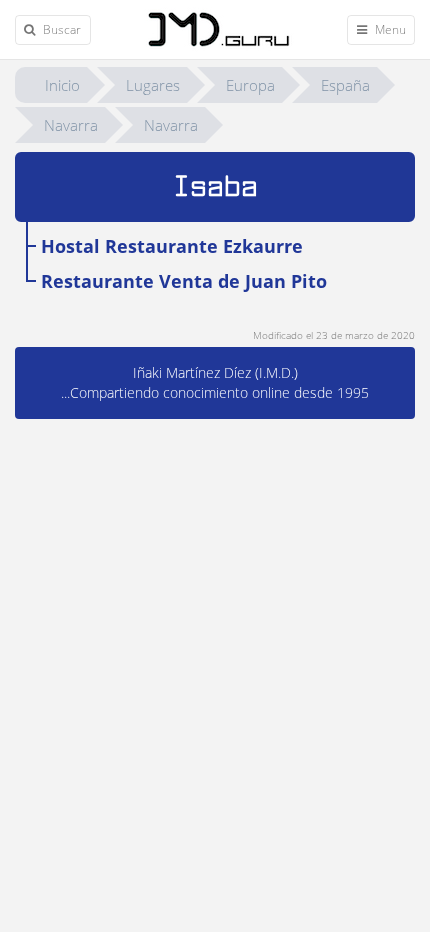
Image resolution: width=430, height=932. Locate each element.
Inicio (62, 85)
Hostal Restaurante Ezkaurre (172, 246)
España (345, 85)
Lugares (153, 85)
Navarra (71, 125)
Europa (250, 85)
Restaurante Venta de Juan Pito (184, 281)
